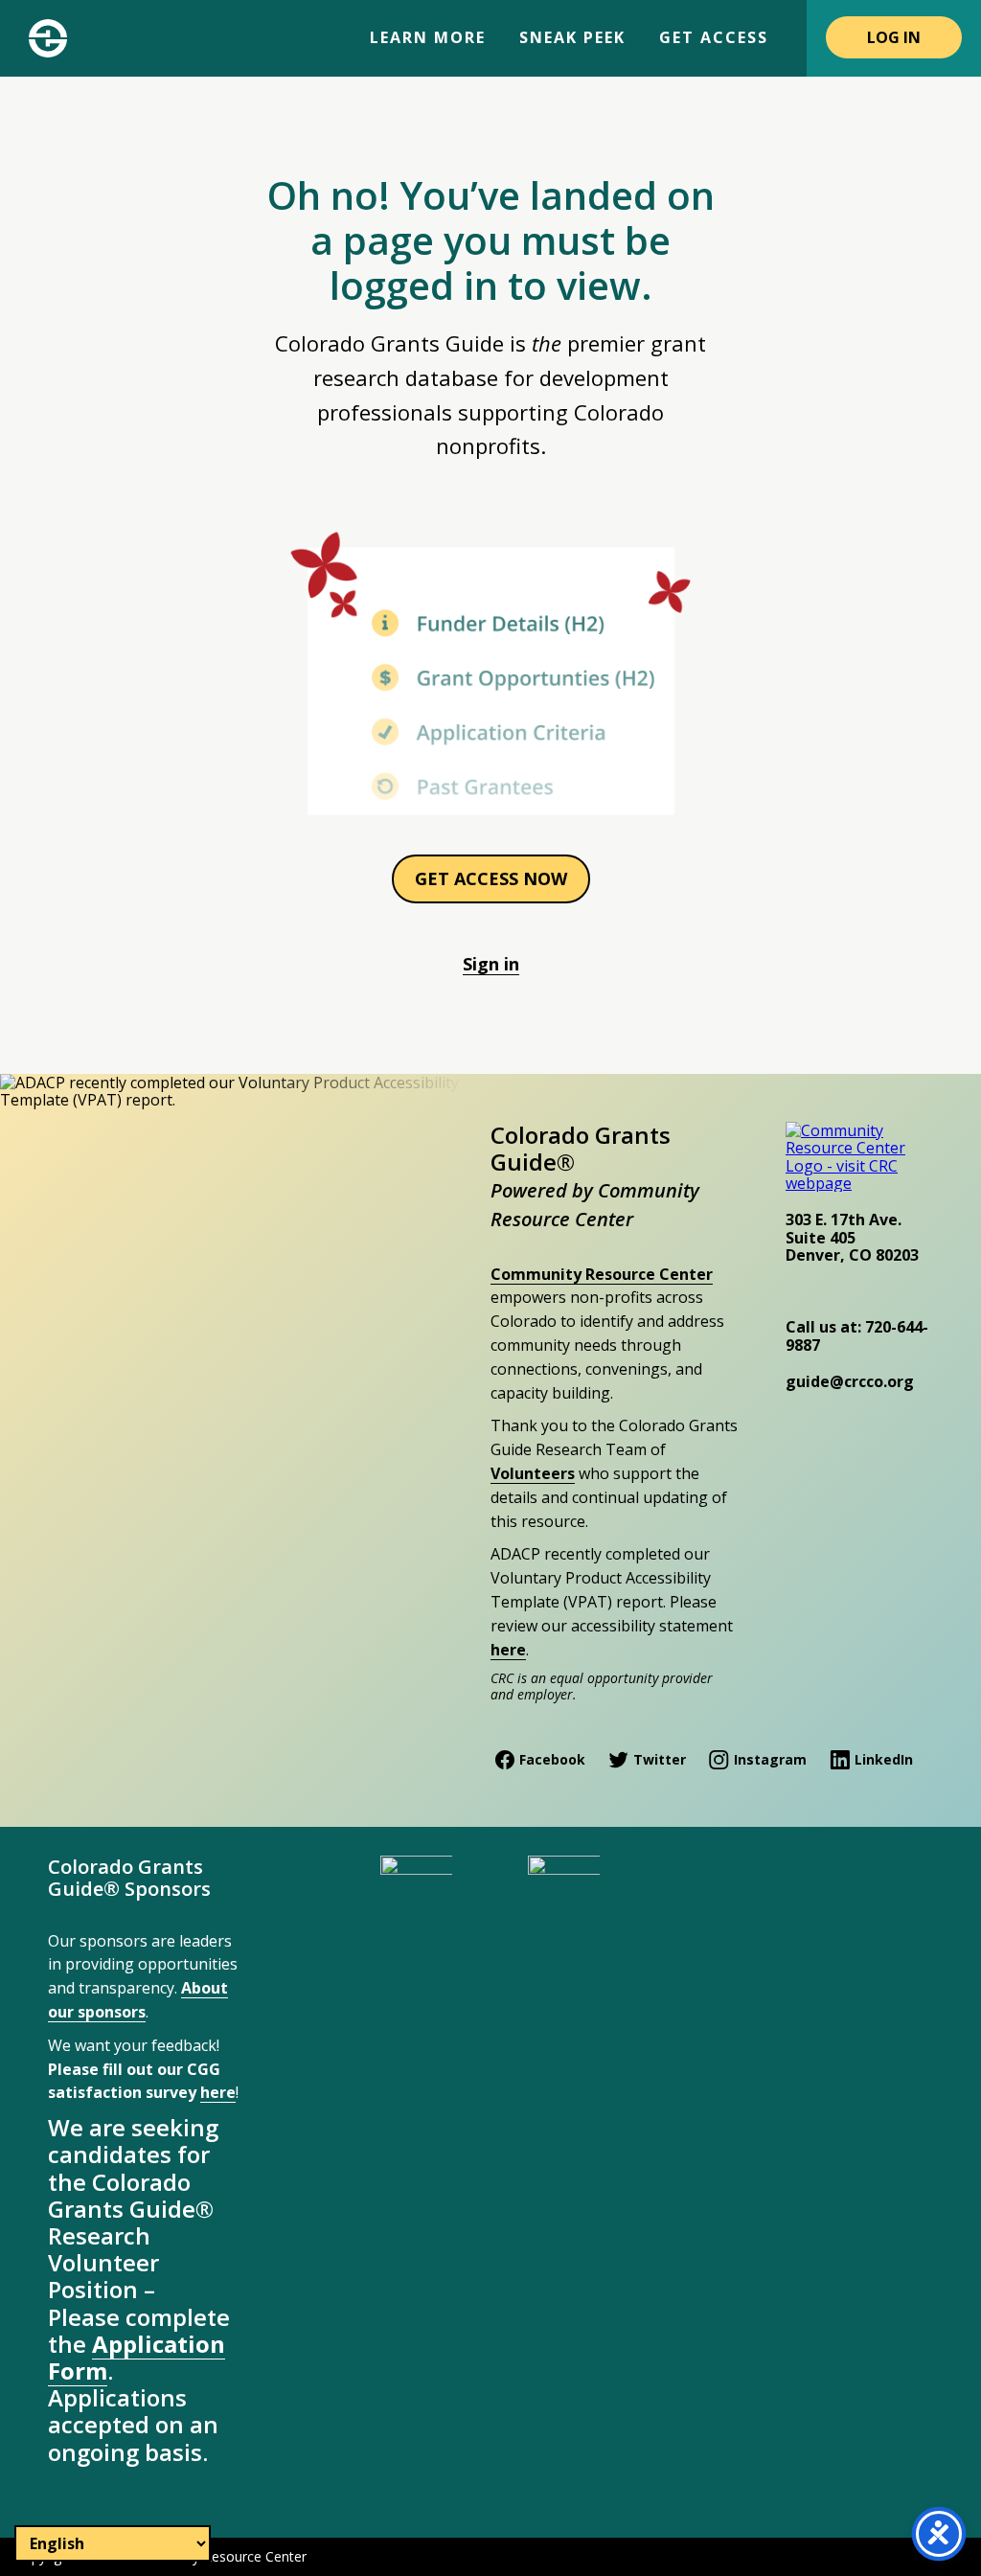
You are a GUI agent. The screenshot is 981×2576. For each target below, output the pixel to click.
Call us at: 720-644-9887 (857, 1335)
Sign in (491, 964)
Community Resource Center (602, 1274)
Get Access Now (491, 878)
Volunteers (533, 1473)
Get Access (714, 37)
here (508, 1650)
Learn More (428, 37)
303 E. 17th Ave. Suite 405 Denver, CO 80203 (852, 1237)
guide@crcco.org (850, 1381)
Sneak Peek (572, 37)
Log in (894, 37)
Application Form (137, 2357)
